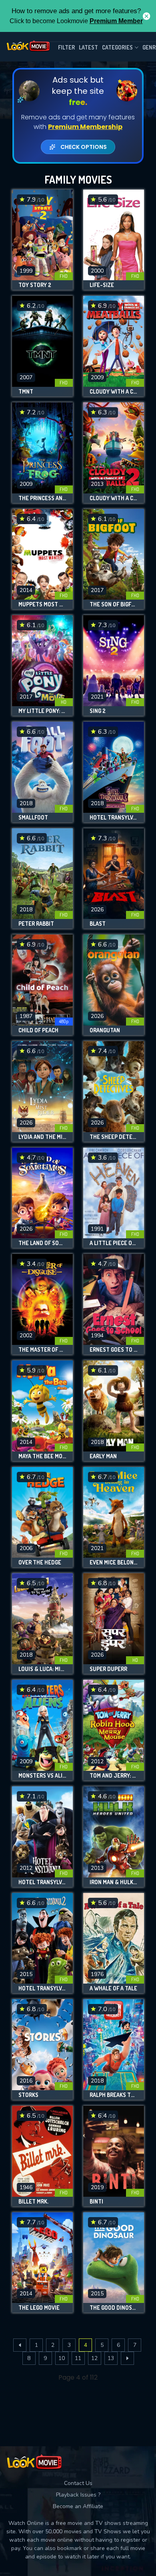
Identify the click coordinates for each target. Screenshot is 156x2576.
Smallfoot (33, 818)
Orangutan (105, 1030)
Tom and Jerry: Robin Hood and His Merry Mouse (114, 1776)
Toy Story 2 (35, 285)
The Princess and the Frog (42, 498)
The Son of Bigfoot (114, 604)
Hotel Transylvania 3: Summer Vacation (114, 818)
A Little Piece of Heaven (114, 1243)
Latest (88, 47)
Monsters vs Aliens (42, 1776)
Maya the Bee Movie (42, 1456)
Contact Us (78, 2483)
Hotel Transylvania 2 (42, 1988)
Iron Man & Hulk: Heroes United (114, 1882)
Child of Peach (38, 1030)
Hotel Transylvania (42, 1882)
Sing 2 (98, 711)
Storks (28, 2095)
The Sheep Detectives (114, 1137)
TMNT (26, 392)
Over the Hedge (40, 1562)
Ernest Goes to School (114, 1350)
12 (94, 2358)
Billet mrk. (33, 2202)
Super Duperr (108, 1669)
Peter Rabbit (36, 924)
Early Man (103, 1456)
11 (78, 2358)
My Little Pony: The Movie (42, 711)
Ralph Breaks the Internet (114, 2095)
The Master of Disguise (42, 1350)
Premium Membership (85, 127)
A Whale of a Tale (113, 1988)
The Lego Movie (39, 2308)
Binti (96, 2202)
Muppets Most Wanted (42, 604)
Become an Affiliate (78, 2506)
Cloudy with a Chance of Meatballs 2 (114, 498)
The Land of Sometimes (42, 1243)
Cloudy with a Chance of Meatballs (114, 392)
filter (66, 47)
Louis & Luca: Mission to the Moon (42, 1669)
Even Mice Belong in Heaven (114, 1562)
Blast (98, 924)
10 (62, 2358)
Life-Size (102, 285)
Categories (117, 47)
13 (111, 2358)
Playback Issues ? (78, 2495)
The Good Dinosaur (114, 2308)
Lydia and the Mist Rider (42, 1137)
